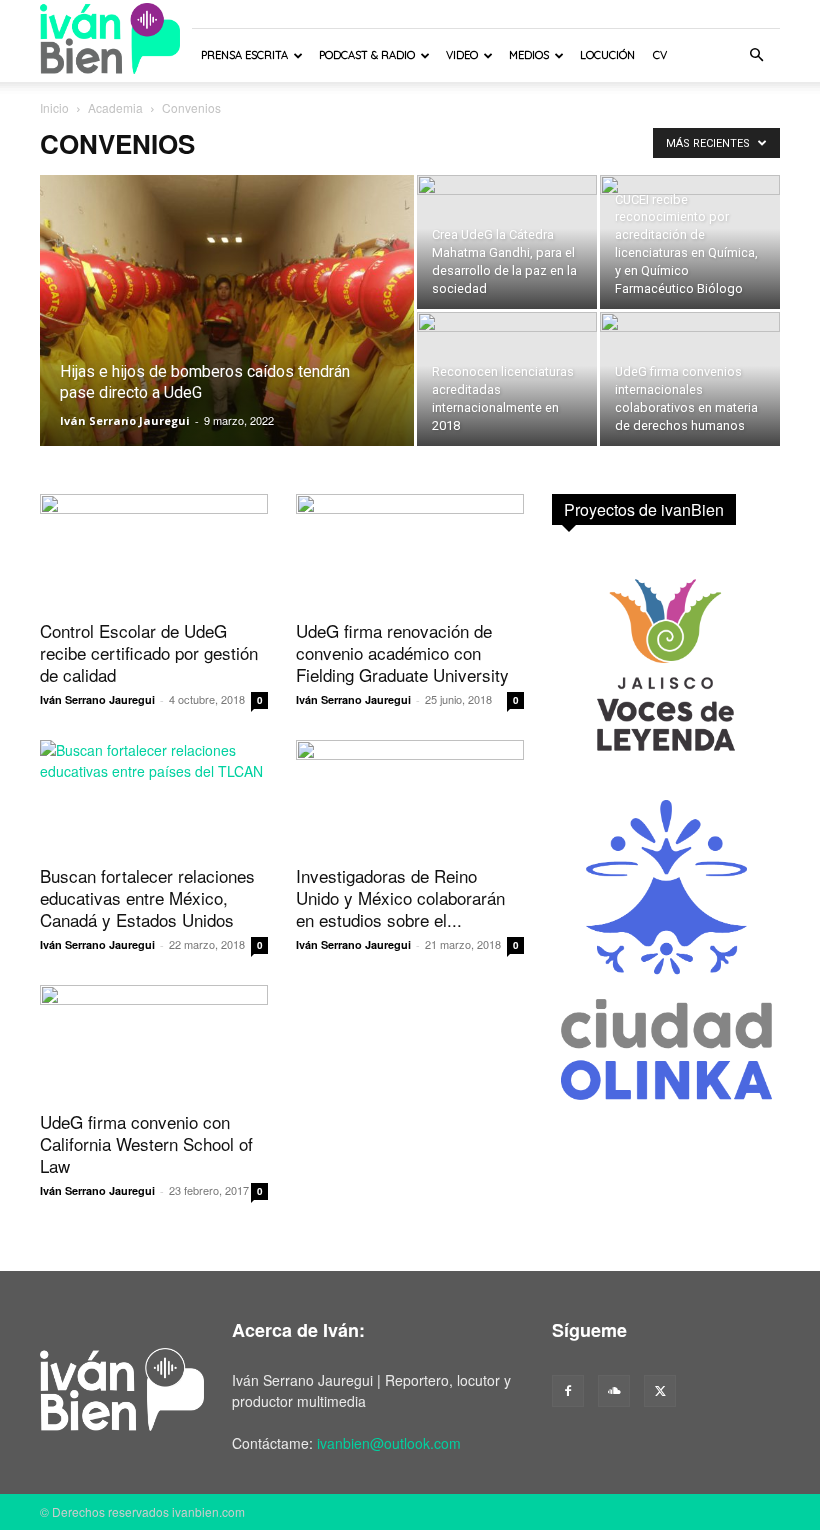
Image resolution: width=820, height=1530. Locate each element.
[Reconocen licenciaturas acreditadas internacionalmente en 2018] (507, 379)
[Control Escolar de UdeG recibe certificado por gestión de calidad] (154, 550)
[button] (756, 55)
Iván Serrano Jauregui (125, 420)
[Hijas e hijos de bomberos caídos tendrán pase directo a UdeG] (227, 337)
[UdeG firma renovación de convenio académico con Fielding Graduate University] (410, 550)
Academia (115, 107)
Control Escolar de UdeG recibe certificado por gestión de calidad (149, 652)
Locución (607, 55)
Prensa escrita (244, 55)
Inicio (54, 107)
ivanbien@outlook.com (389, 1443)
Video (462, 55)
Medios (529, 55)
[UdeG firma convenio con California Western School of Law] (154, 1041)
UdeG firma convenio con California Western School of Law (146, 1143)
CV (660, 55)
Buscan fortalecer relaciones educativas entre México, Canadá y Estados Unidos (147, 897)
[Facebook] (568, 1391)
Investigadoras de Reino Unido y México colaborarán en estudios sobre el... (400, 897)
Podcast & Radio (367, 55)
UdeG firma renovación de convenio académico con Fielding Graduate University (402, 652)
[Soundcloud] (614, 1391)
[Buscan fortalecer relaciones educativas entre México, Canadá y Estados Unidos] (154, 796)
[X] (660, 1391)
